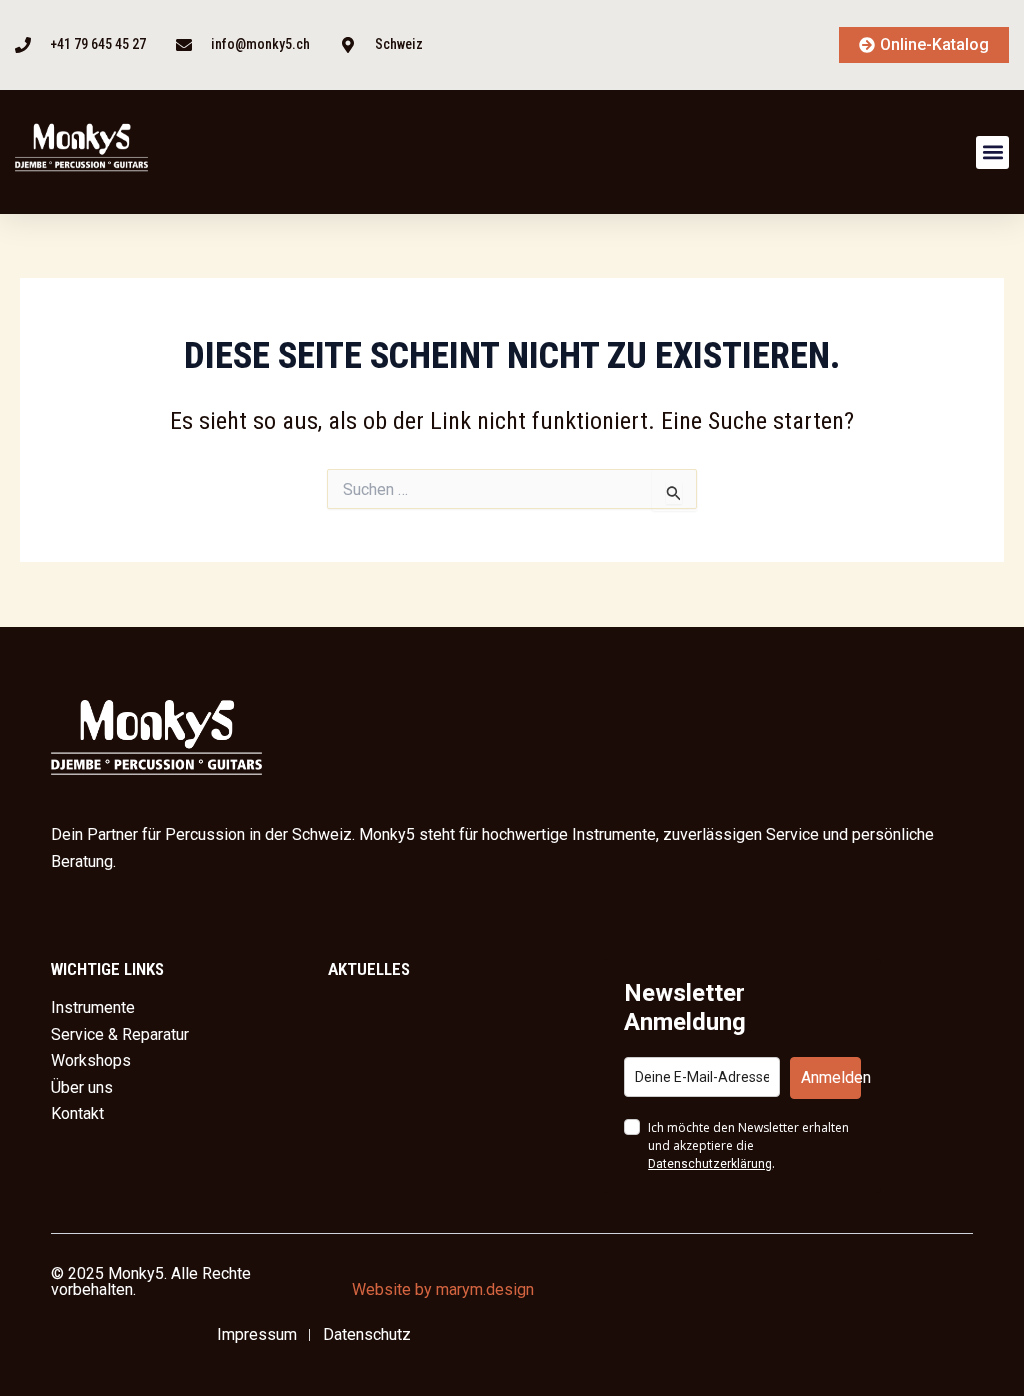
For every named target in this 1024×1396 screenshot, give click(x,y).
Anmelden (831, 1077)
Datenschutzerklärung (710, 1164)
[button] (992, 152)
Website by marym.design (443, 1289)
